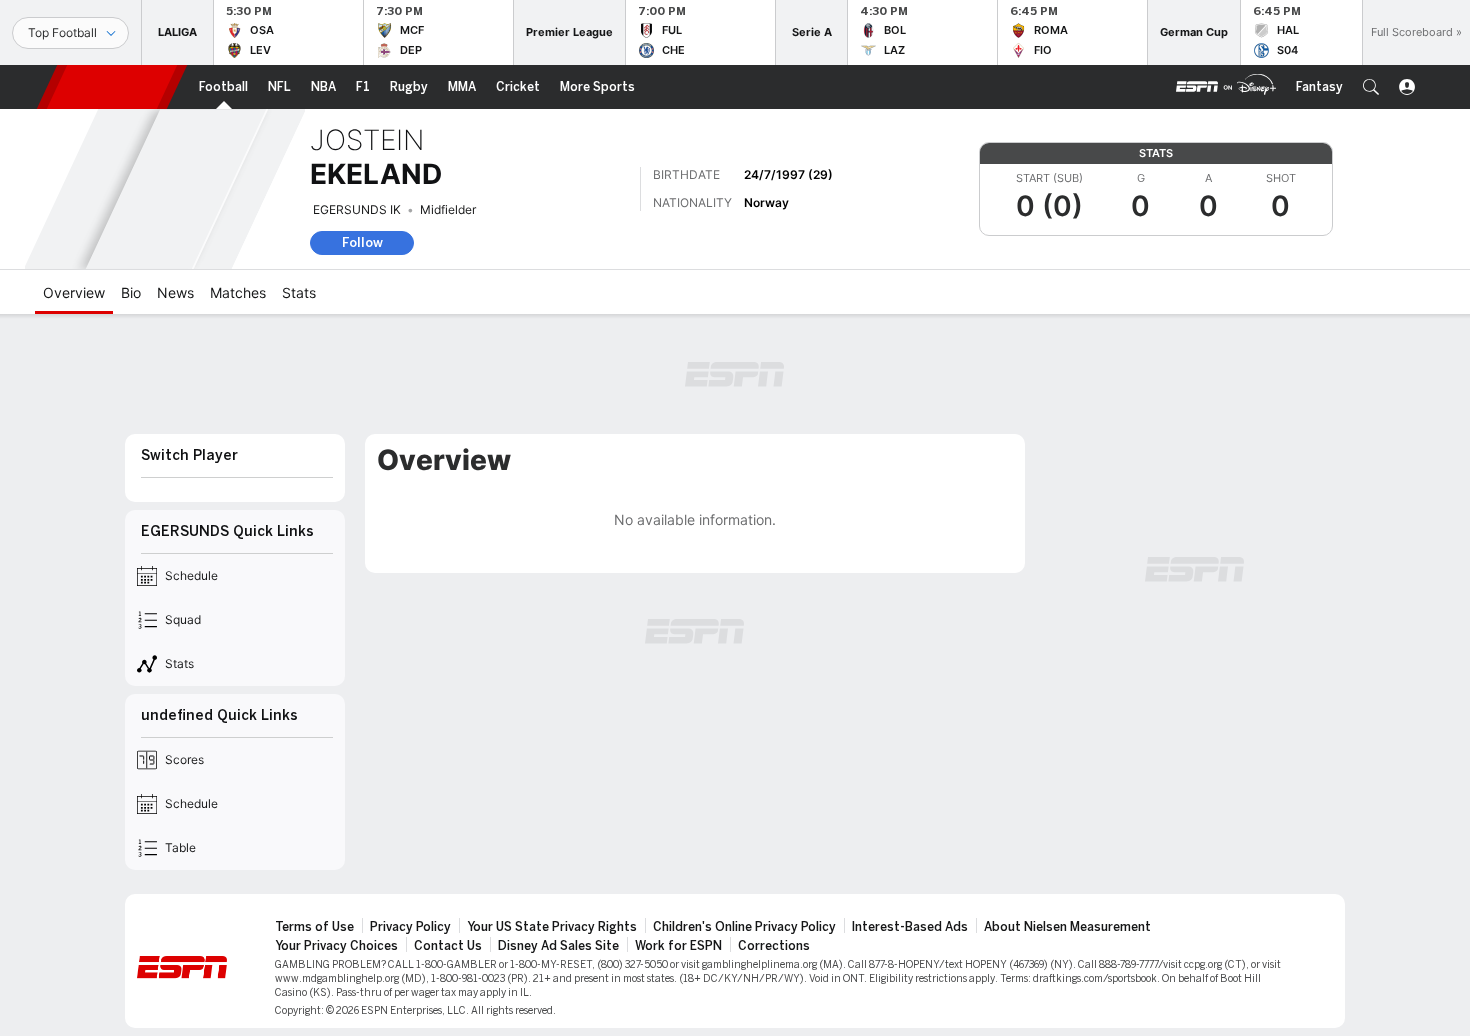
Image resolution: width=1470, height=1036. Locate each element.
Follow (362, 242)
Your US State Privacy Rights (552, 927)
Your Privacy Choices (336, 946)
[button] (1371, 87)
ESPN (112, 87)
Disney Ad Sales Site (558, 946)
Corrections (774, 946)
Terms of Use (314, 927)
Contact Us (448, 946)
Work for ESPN (678, 946)
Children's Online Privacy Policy (744, 927)
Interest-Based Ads (910, 927)
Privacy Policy (410, 927)
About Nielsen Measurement (1067, 927)
